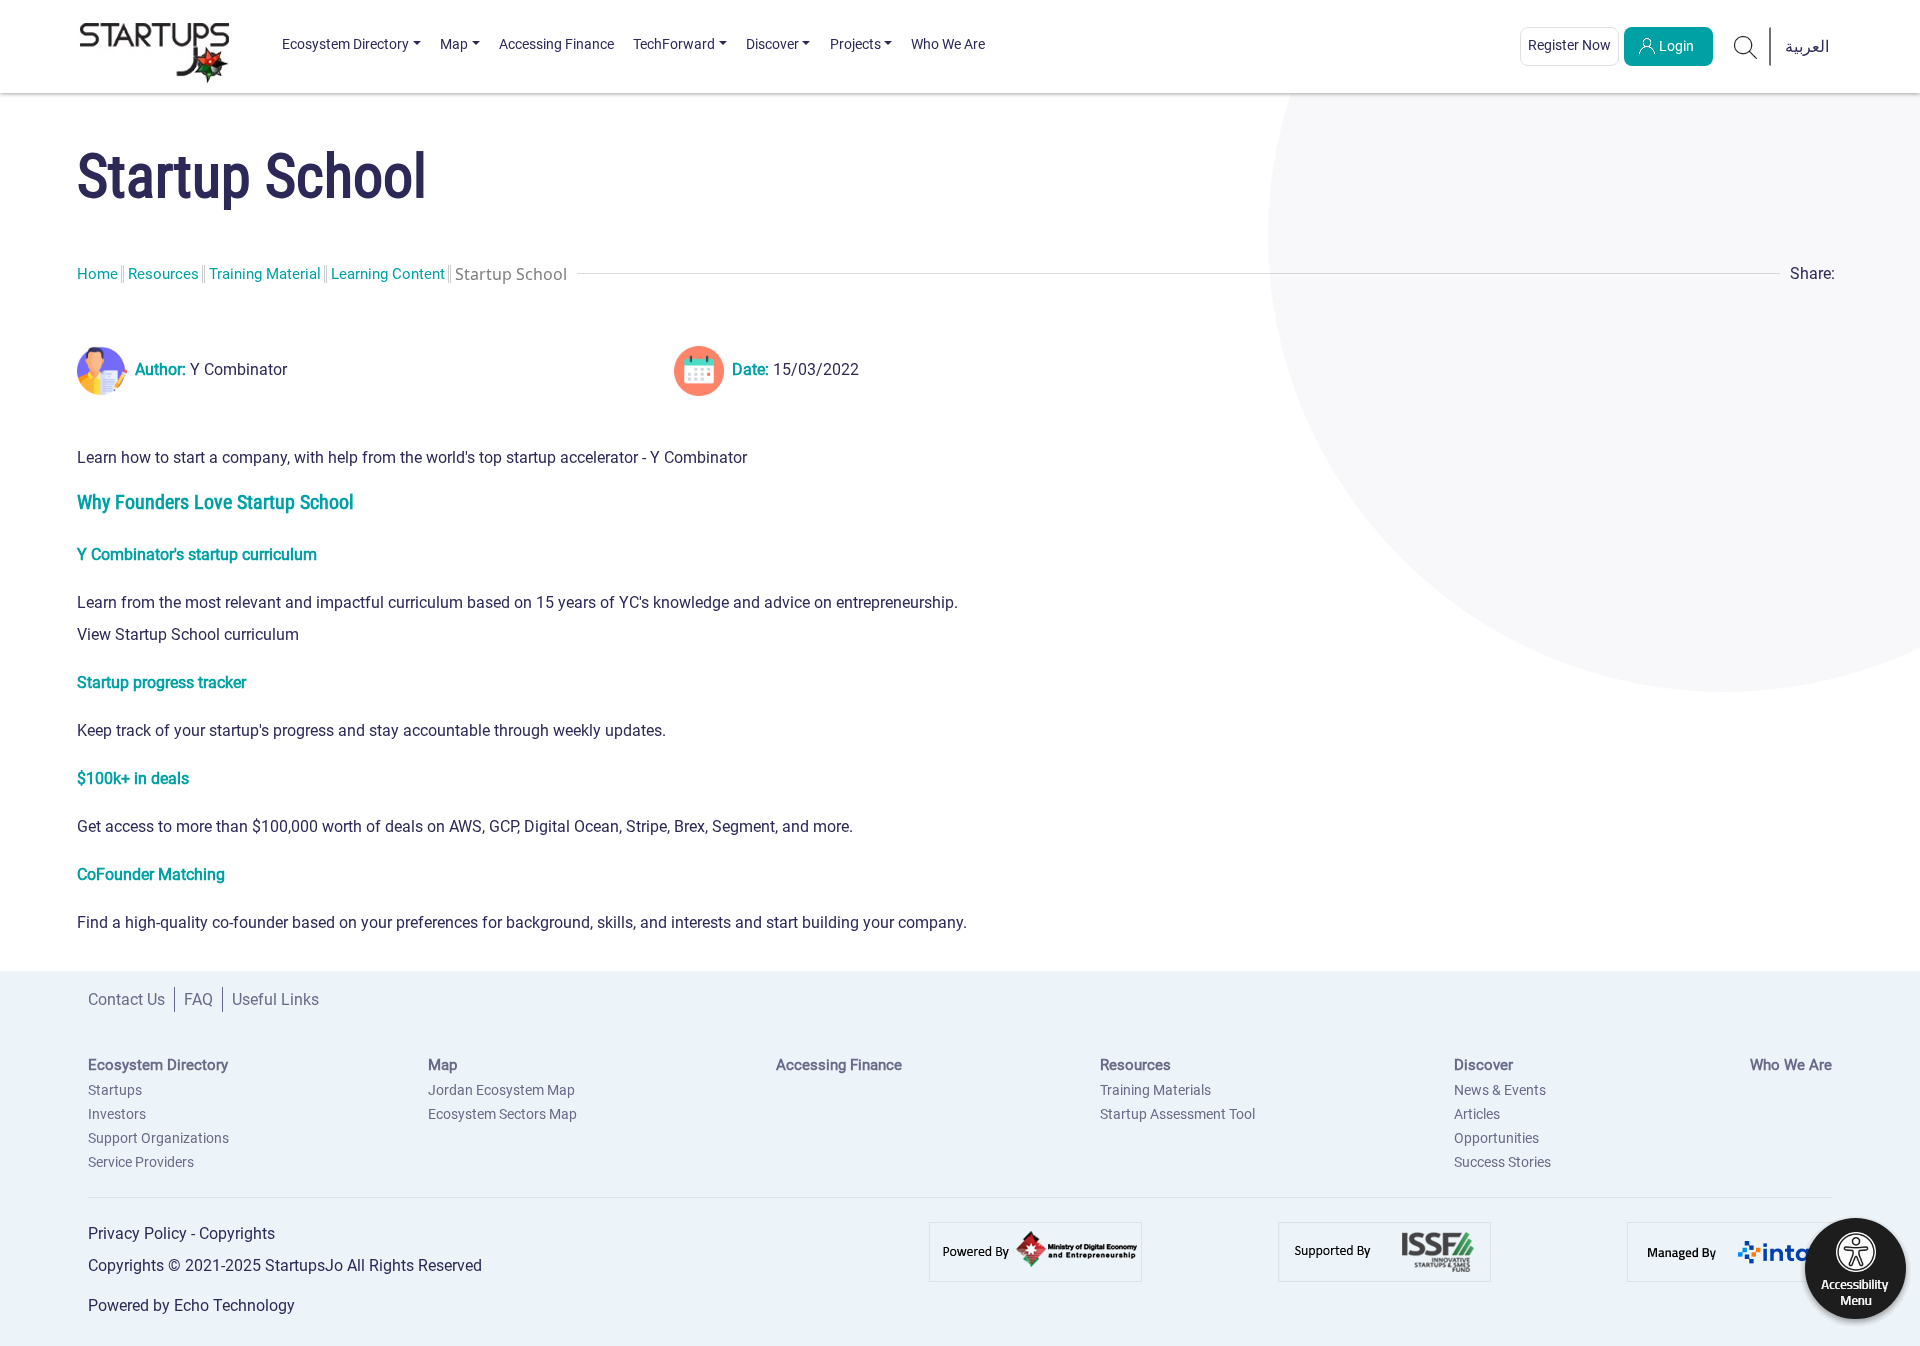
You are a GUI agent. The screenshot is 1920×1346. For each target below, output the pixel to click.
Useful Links (275, 999)
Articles (1477, 1114)
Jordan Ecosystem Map (501, 1090)
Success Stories (1502, 1162)
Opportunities (1496, 1138)
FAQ (198, 999)
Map (454, 44)
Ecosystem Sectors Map (502, 1114)
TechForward (674, 44)
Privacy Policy (139, 1233)
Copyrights (237, 1233)
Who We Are (948, 44)
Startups (115, 1090)
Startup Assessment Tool (1177, 1114)
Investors (117, 1114)
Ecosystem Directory (345, 44)
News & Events (1500, 1090)
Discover (772, 44)
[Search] (1746, 46)
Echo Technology (234, 1305)
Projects (855, 44)
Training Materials (1155, 1090)
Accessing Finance (556, 44)
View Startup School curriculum (188, 634)
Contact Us (126, 999)
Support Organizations (158, 1138)
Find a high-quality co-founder (182, 922)
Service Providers (141, 1162)
